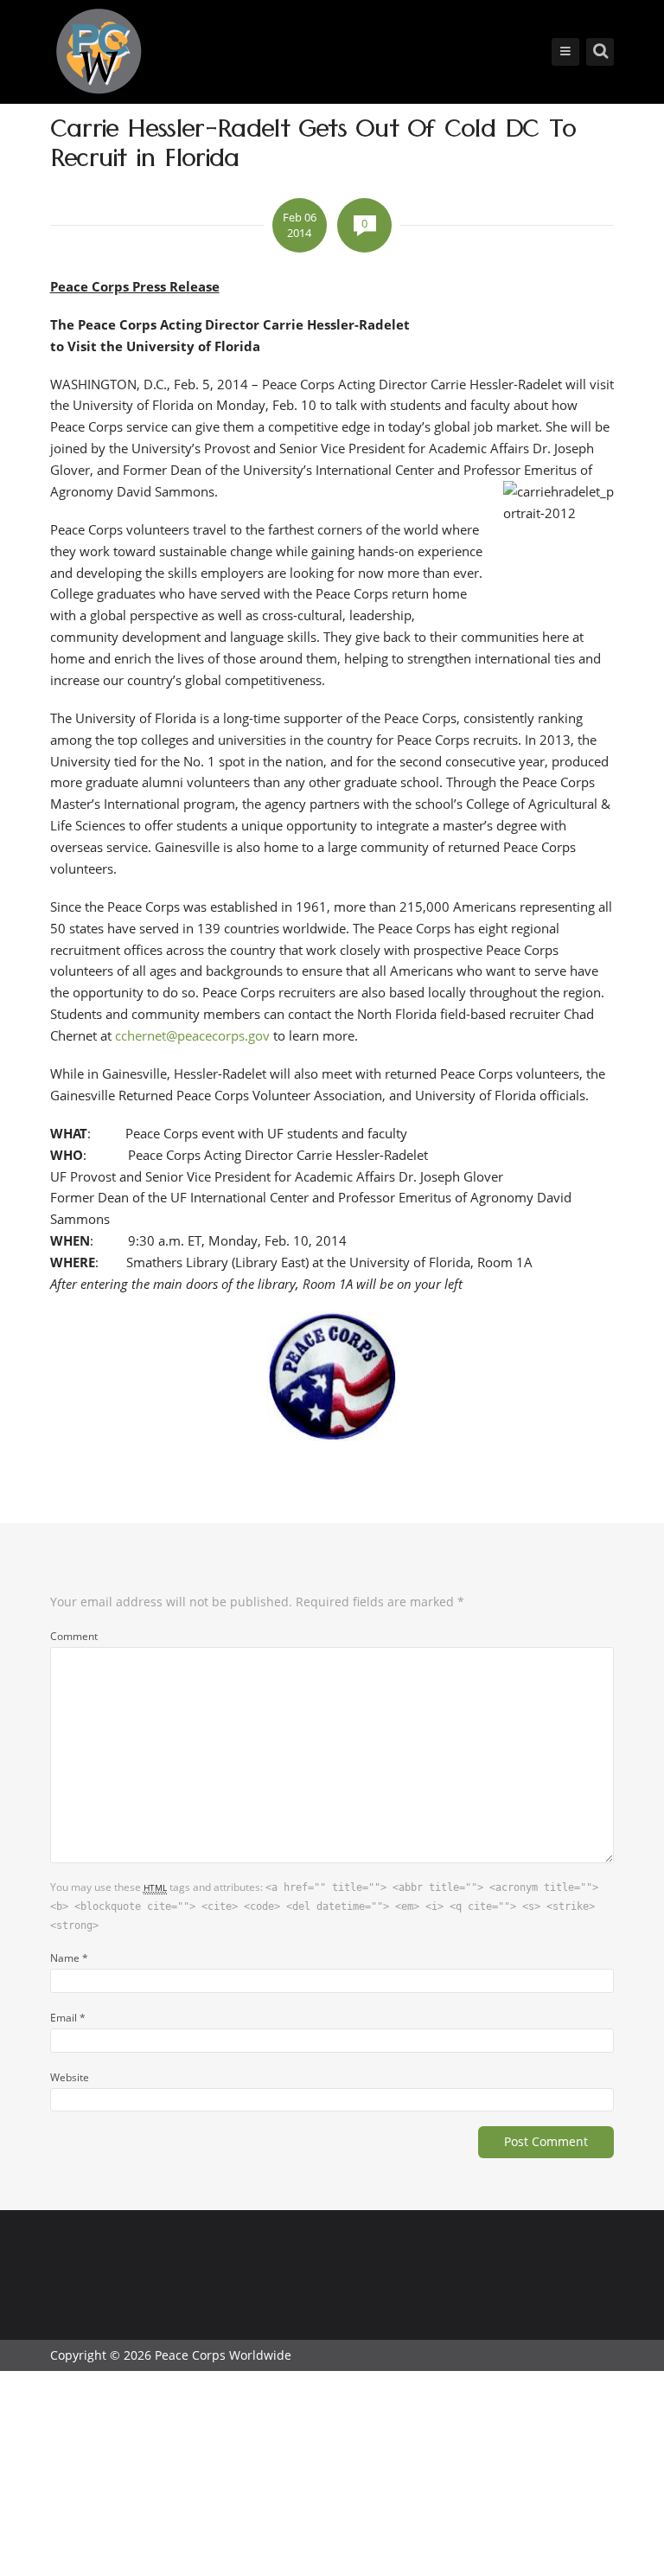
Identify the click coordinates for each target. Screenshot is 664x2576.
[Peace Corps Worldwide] (99, 53)
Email (68, 2017)
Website (70, 2077)
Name (69, 1958)
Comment (74, 1636)
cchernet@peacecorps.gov (192, 1035)
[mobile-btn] (565, 52)
